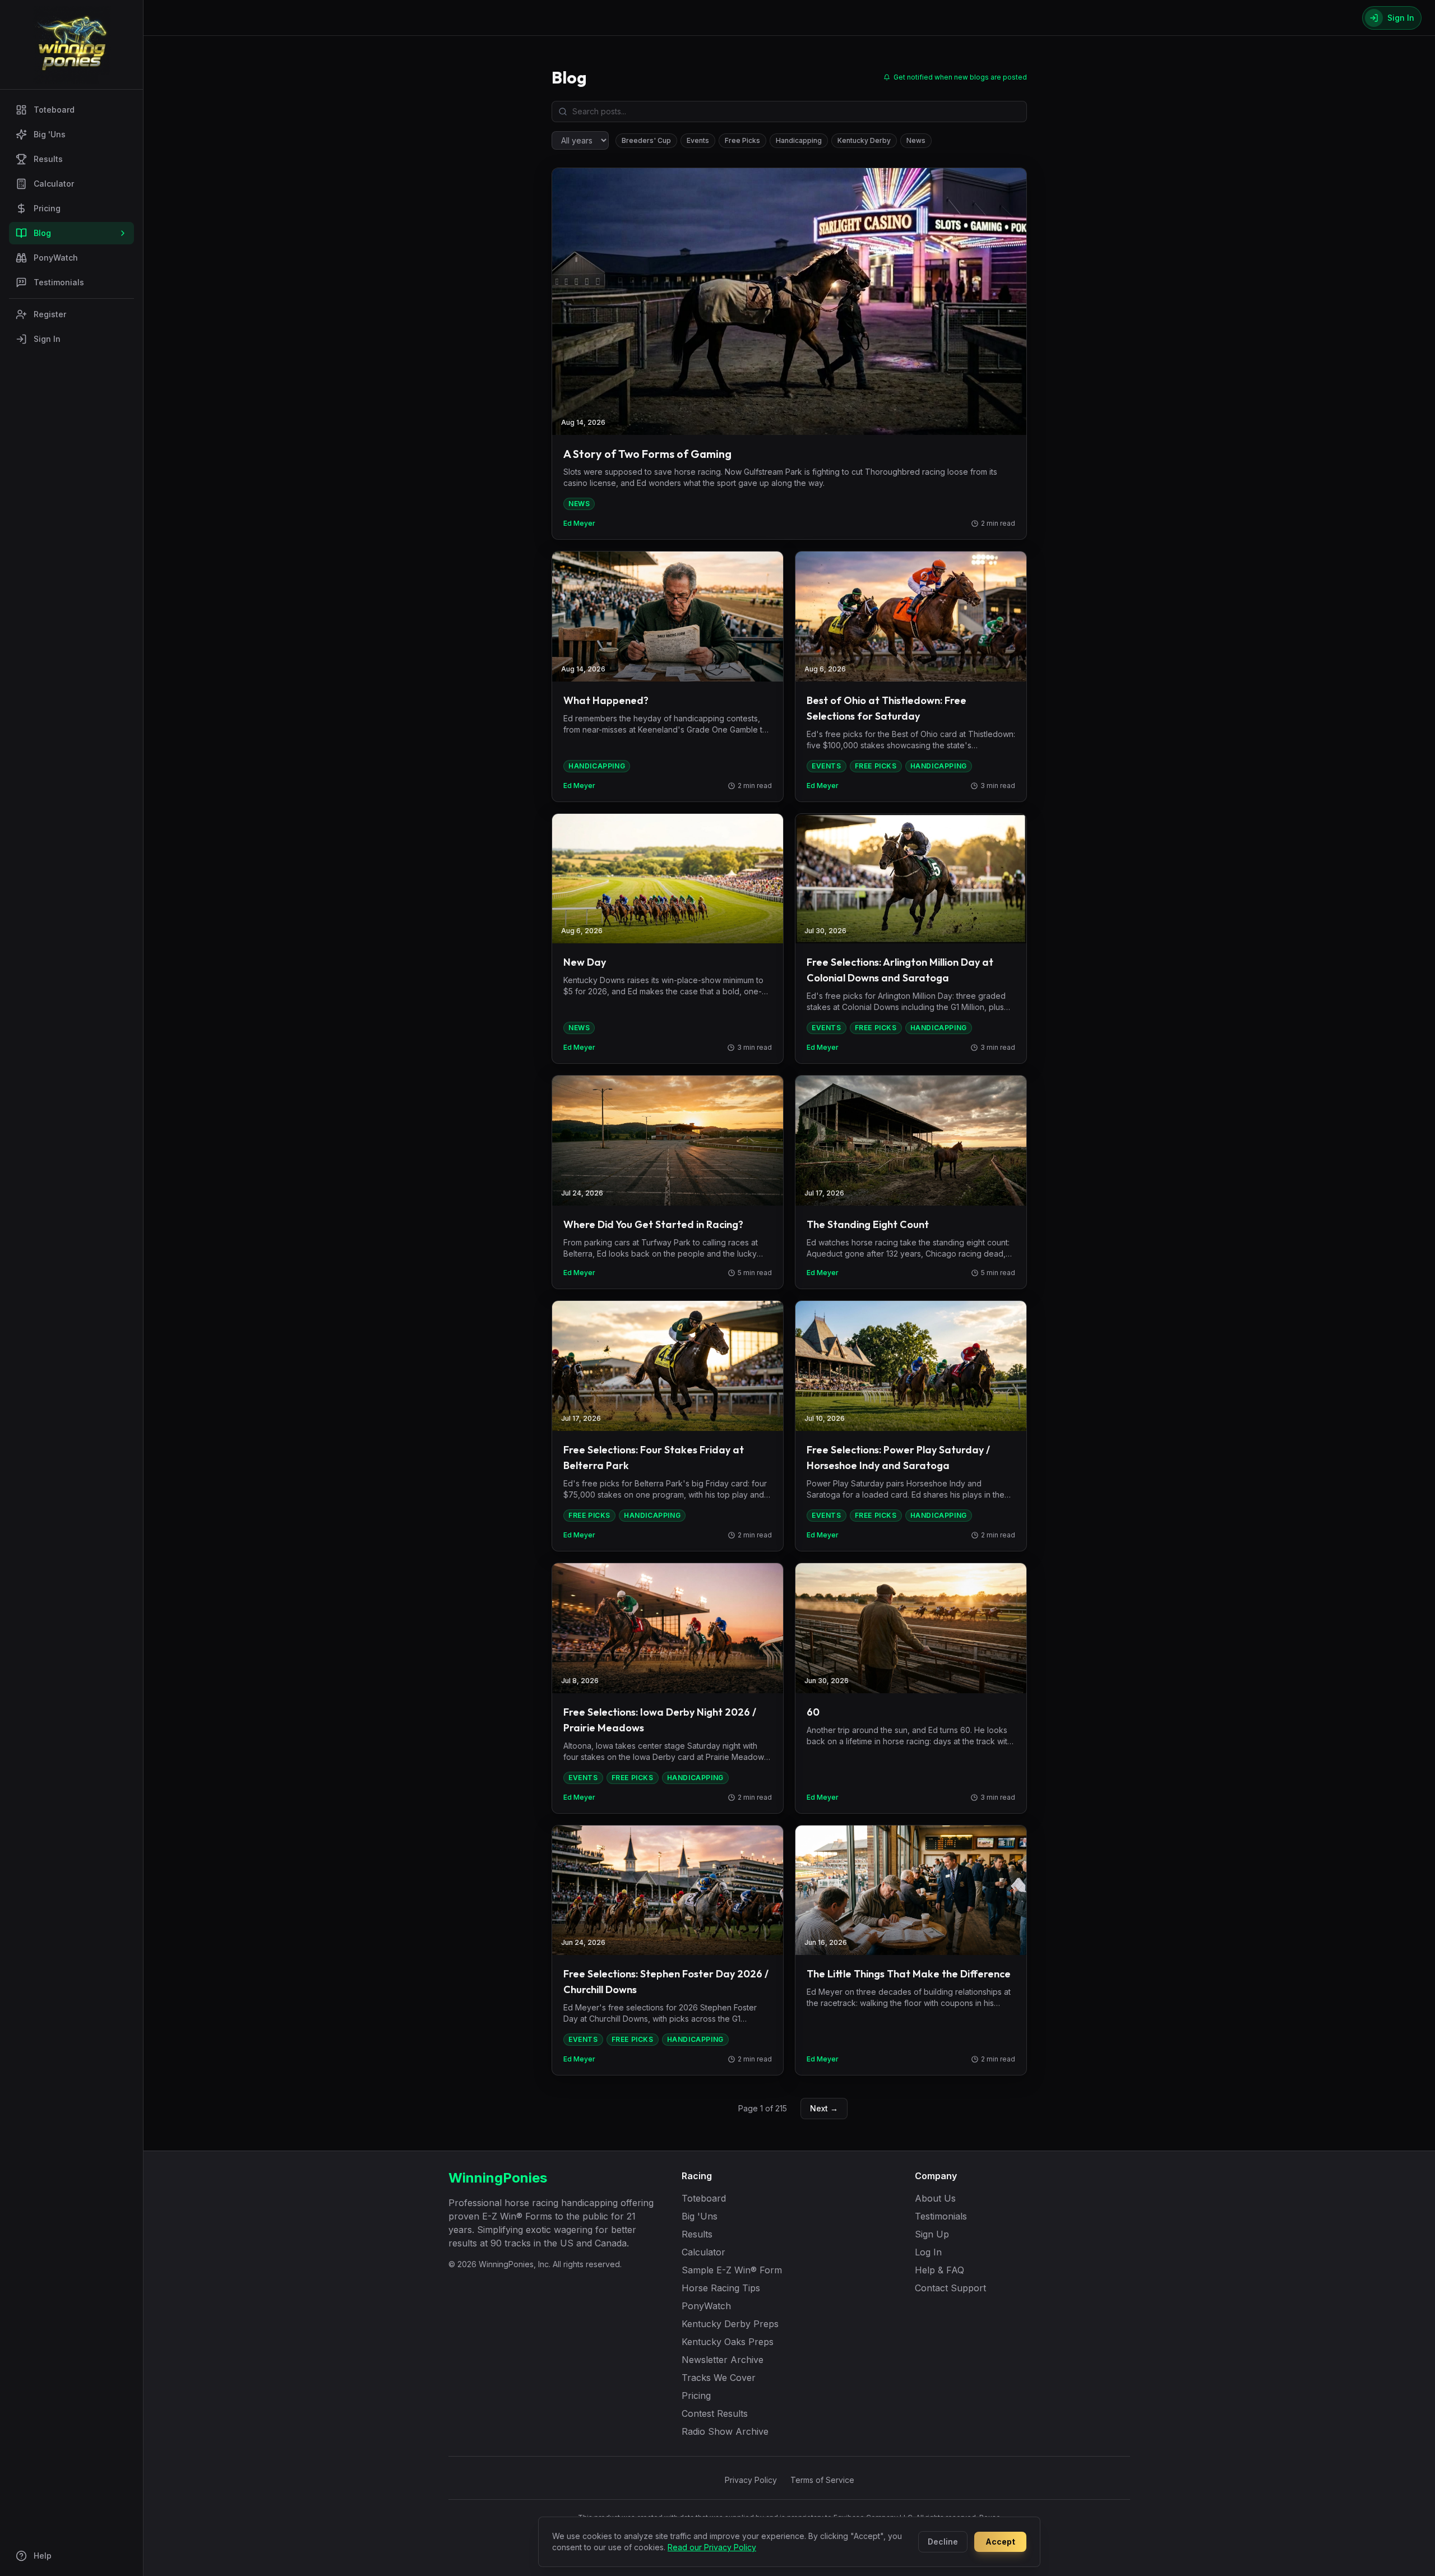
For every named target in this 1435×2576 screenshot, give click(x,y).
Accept (1000, 2542)
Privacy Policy (751, 2480)
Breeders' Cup (646, 140)
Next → (824, 2108)
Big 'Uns (50, 134)
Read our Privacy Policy (712, 2547)
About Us (935, 2198)
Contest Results (715, 2413)
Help (43, 2556)
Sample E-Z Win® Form (732, 2270)
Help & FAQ (939, 2270)
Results (48, 159)
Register (50, 314)
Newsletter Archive (723, 2360)
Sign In (47, 339)
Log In (928, 2252)
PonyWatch (56, 258)
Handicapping (799, 140)
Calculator (54, 184)
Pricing (47, 208)
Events (698, 140)
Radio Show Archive (725, 2431)
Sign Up (932, 2234)
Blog (42, 233)
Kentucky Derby (864, 140)
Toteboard (54, 110)
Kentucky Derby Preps (730, 2324)
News (916, 140)
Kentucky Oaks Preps (728, 2342)
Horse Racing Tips (721, 2288)
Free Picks (742, 140)
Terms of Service (822, 2480)
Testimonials (59, 282)
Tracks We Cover (719, 2378)
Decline (943, 2542)
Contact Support (950, 2288)
